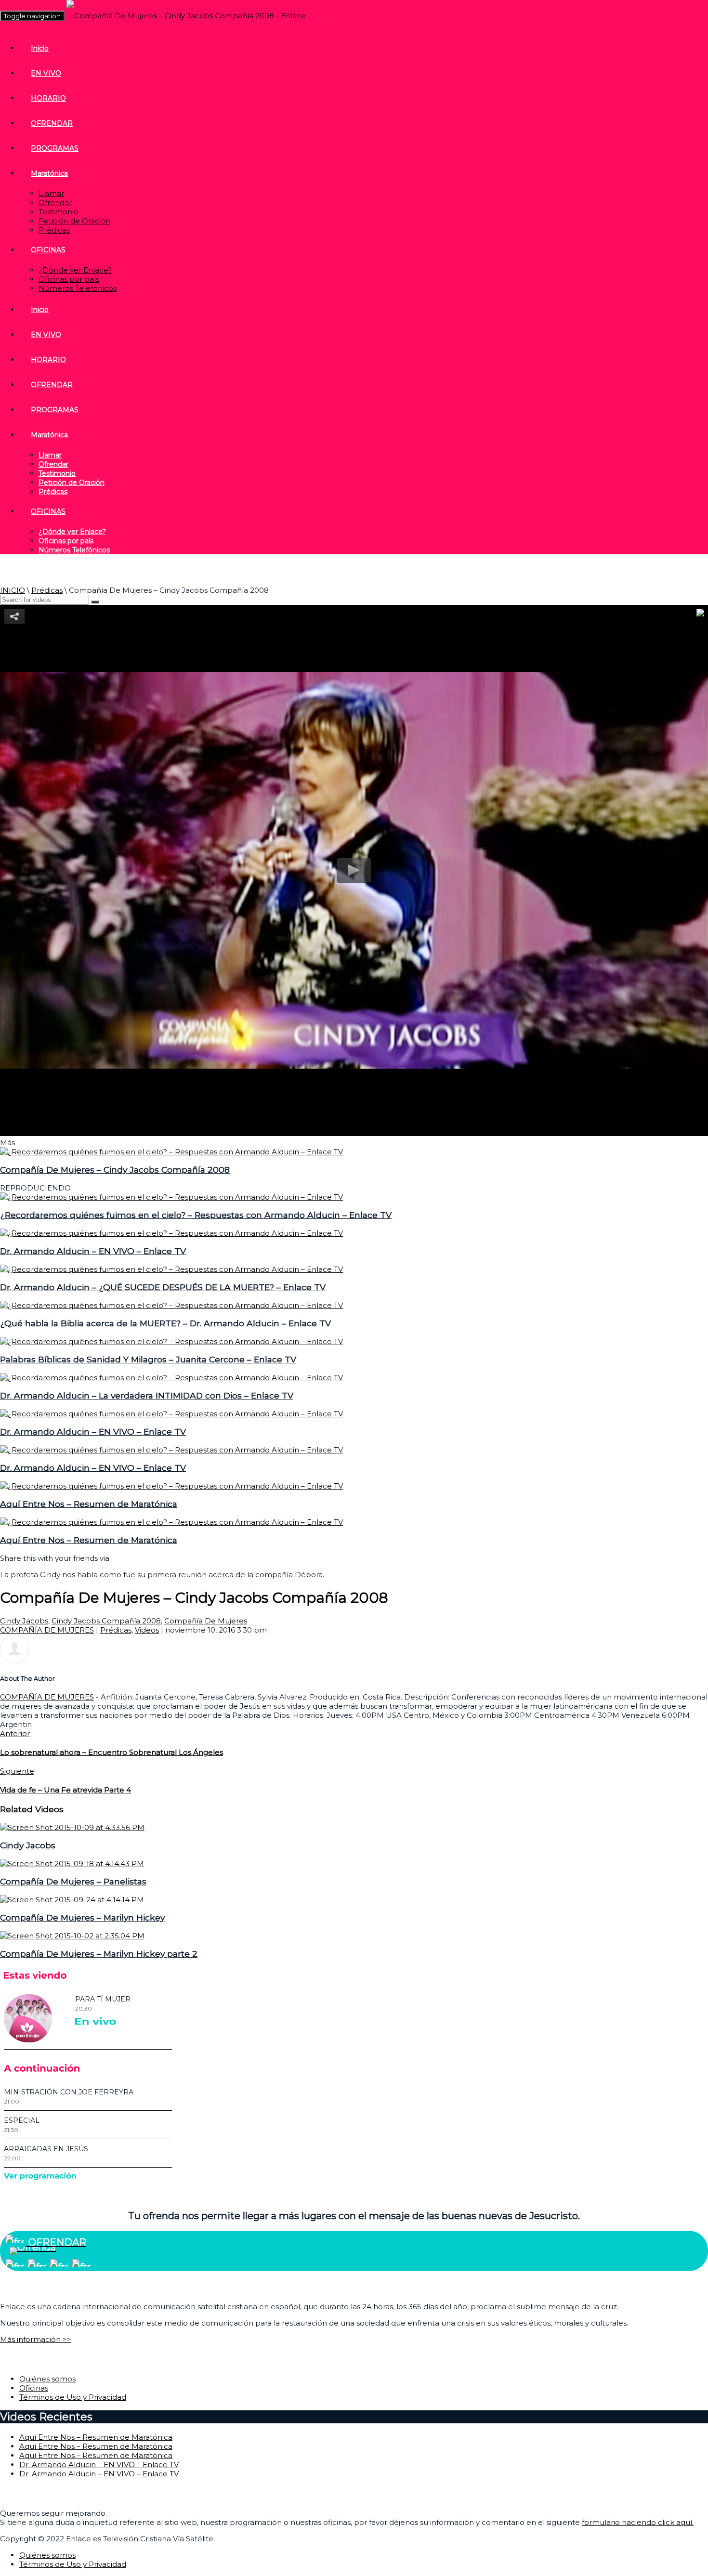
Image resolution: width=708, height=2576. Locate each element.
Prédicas (54, 230)
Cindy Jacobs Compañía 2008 (106, 1621)
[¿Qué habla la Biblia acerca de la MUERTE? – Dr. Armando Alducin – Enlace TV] (171, 1305)
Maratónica (49, 173)
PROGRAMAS (55, 148)
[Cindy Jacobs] (72, 1827)
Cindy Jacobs (24, 1621)
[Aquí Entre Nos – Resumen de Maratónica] (171, 1486)
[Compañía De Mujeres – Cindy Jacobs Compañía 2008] (171, 1152)
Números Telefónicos (78, 288)
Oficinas (34, 2388)
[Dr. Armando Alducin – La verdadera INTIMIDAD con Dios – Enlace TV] (171, 1378)
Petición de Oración (74, 221)
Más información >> (36, 2339)
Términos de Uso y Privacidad (73, 2397)
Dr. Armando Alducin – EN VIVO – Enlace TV (93, 1251)
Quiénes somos (47, 2379)
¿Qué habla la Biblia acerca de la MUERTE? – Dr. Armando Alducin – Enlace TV (165, 1323)
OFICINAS (48, 250)
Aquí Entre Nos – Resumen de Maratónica (89, 1504)
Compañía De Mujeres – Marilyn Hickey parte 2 (99, 1954)
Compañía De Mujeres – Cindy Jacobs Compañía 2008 (115, 1170)
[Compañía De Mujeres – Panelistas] (72, 1863)
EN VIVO (46, 73)
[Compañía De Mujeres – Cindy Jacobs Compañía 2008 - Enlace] (186, 16)
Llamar (51, 193)
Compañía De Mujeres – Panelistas (73, 1881)
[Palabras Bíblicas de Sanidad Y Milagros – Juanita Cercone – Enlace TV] (171, 1341)
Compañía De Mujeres (206, 1621)
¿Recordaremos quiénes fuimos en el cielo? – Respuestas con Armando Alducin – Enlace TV (196, 1215)
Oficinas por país (69, 279)
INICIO (13, 590)
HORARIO (48, 98)
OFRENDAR (52, 123)
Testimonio (59, 212)
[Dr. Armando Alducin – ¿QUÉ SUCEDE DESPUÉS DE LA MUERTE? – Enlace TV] (171, 1269)
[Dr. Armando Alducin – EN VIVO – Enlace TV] (171, 1233)
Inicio (40, 48)
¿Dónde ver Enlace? (75, 270)
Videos (147, 1630)
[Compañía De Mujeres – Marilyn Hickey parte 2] (72, 1936)
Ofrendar (55, 203)
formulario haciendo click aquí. (638, 2522)
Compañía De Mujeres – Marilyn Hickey (82, 1917)
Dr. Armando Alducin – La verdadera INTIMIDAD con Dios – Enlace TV (147, 1395)
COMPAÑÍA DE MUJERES (47, 1630)
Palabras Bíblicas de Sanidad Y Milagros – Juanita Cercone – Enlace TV (148, 1359)
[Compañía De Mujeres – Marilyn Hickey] (72, 1900)
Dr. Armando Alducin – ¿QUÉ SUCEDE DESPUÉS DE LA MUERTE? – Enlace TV (163, 1287)
